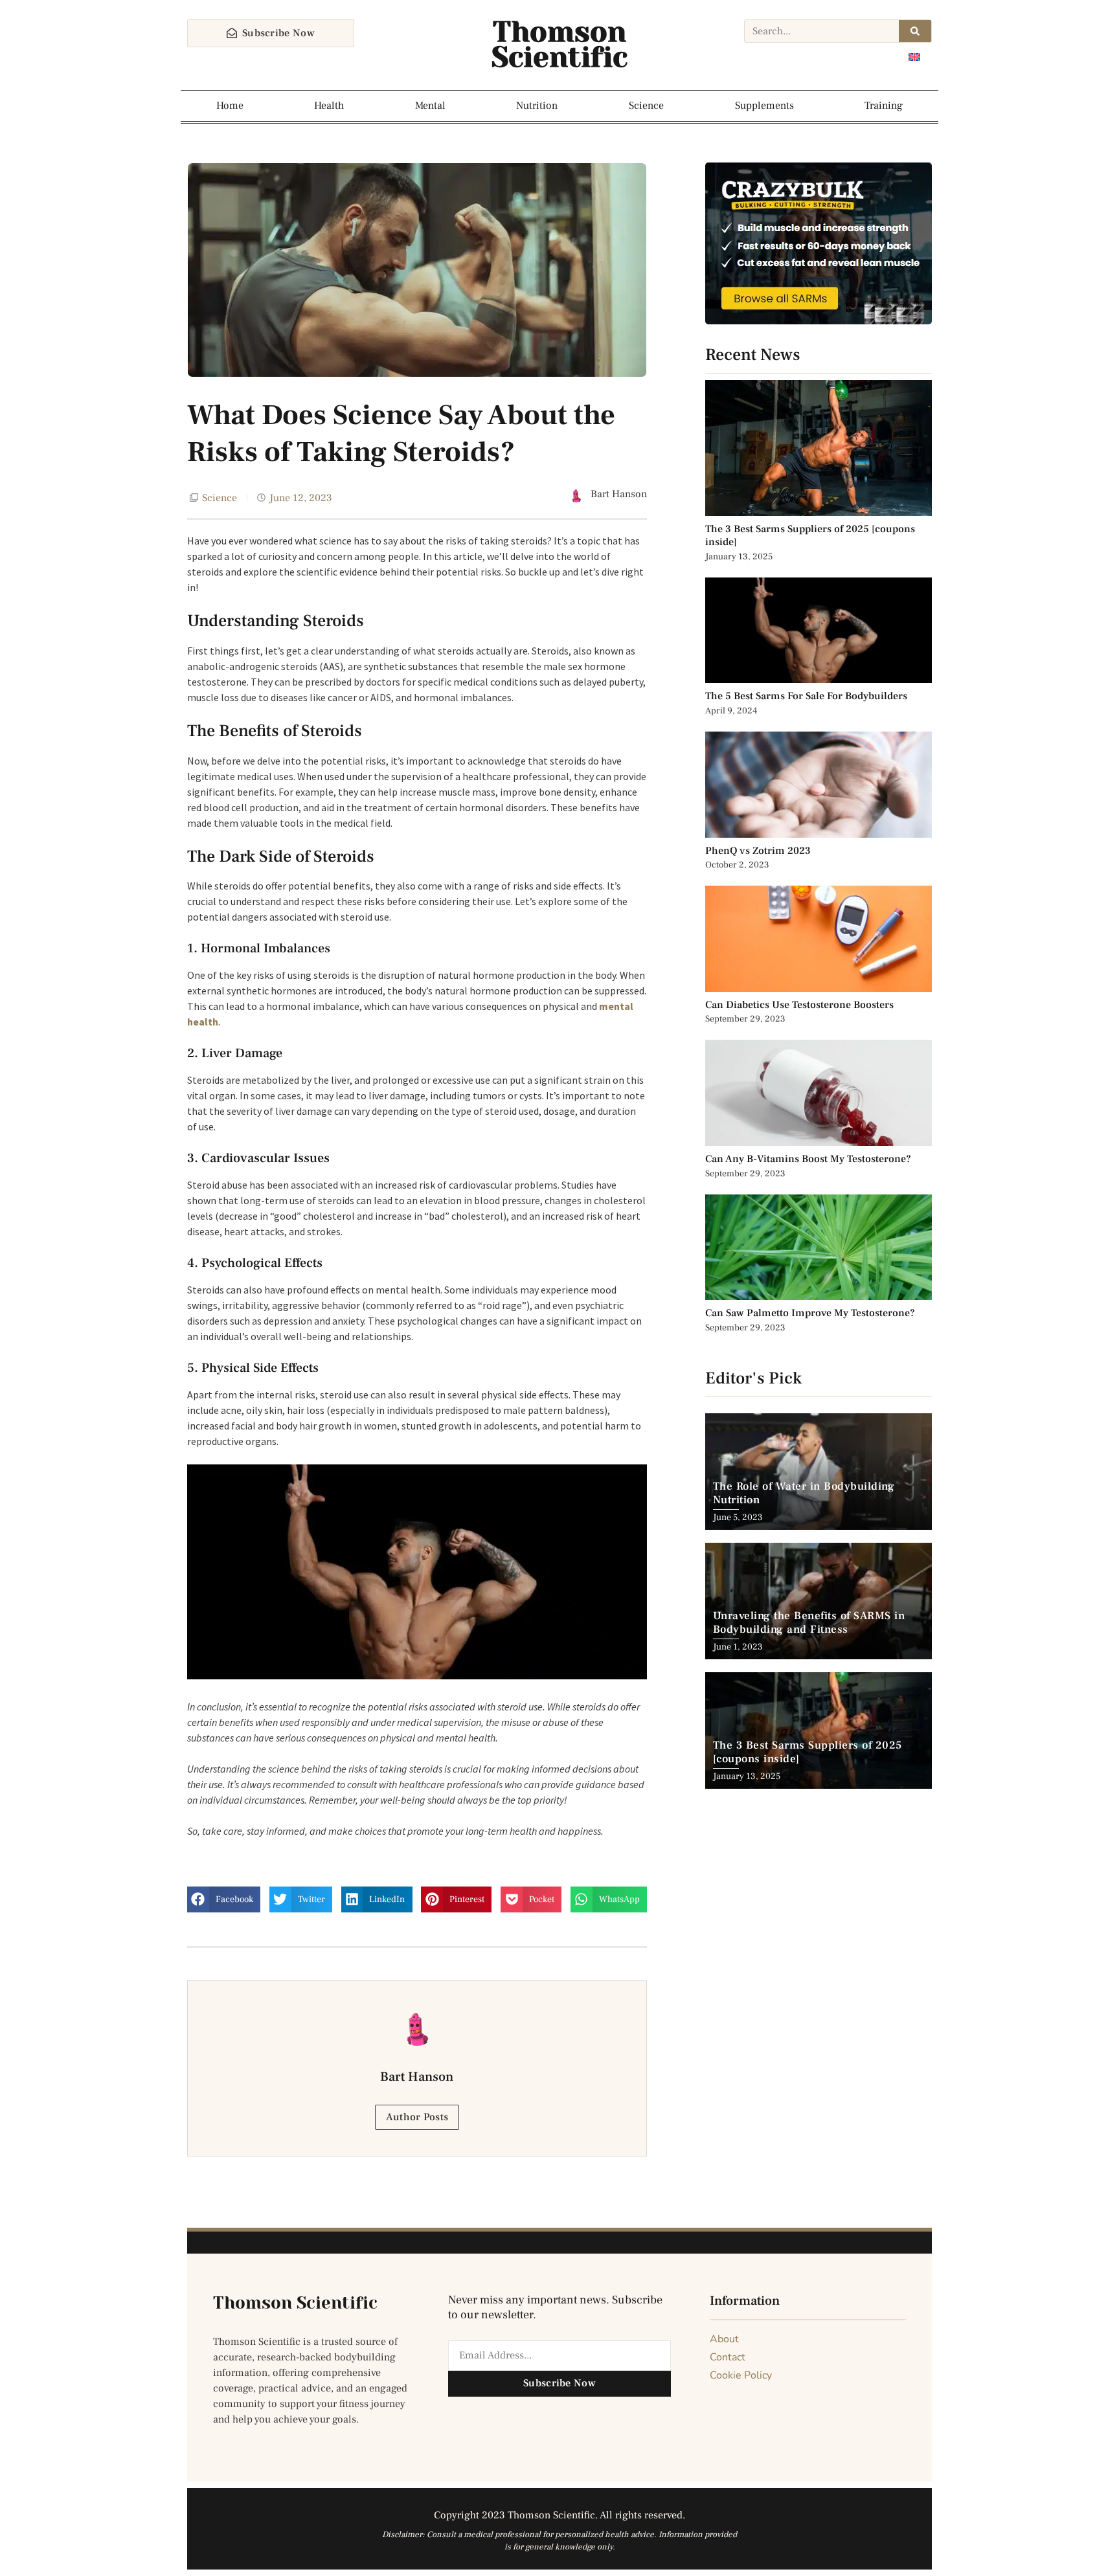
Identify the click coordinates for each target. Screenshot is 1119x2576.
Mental (430, 106)
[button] (224, 1899)
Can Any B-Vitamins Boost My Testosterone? (809, 1159)
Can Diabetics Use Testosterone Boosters (799, 1005)
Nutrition (537, 106)
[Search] (915, 31)
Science (646, 106)
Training (884, 106)
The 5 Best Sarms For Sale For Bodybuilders (806, 696)
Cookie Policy (741, 2375)
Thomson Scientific (559, 45)
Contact (728, 2357)
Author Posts (417, 2117)
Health (329, 106)
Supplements (764, 106)
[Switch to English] (914, 57)
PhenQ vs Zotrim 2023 (758, 851)
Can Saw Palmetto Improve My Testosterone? (810, 1313)
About (724, 2339)
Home (230, 106)
